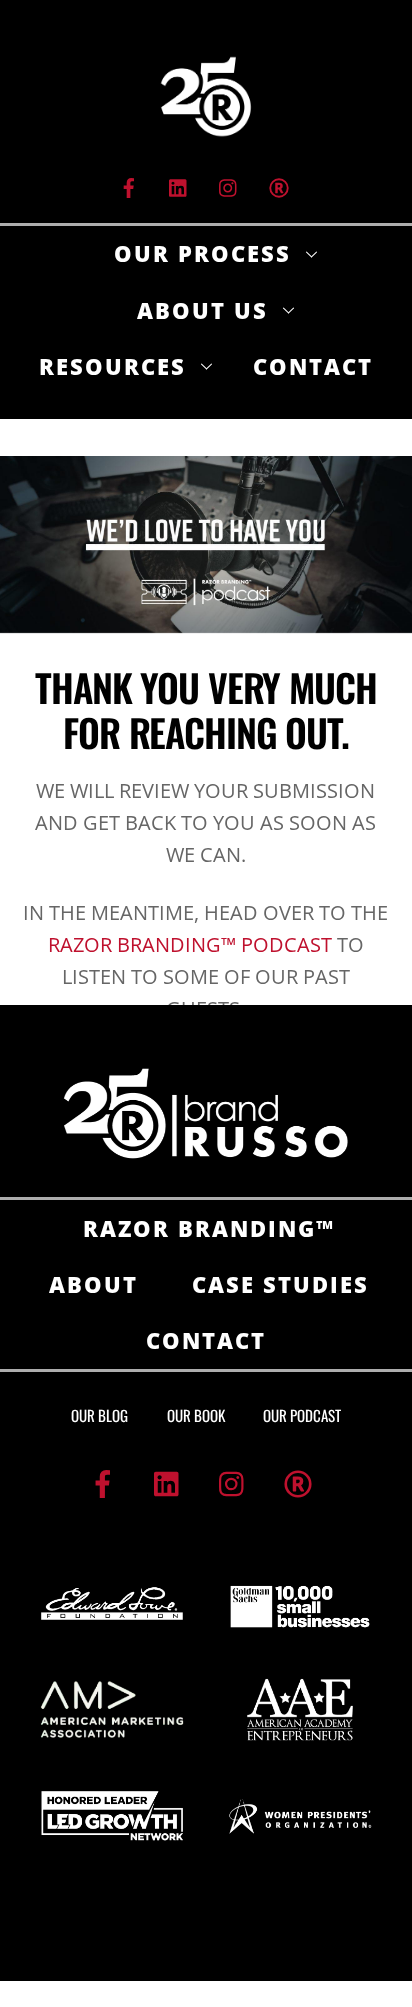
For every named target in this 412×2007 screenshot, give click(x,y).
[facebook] (129, 185)
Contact (313, 366)
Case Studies (280, 1284)
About (93, 1284)
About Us (202, 310)
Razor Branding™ (209, 1228)
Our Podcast (302, 1415)
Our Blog (99, 1415)
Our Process (202, 253)
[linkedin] (179, 185)
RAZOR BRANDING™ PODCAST (190, 944)
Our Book (196, 1415)
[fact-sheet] (279, 185)
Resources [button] (112, 366)
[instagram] (229, 185)
